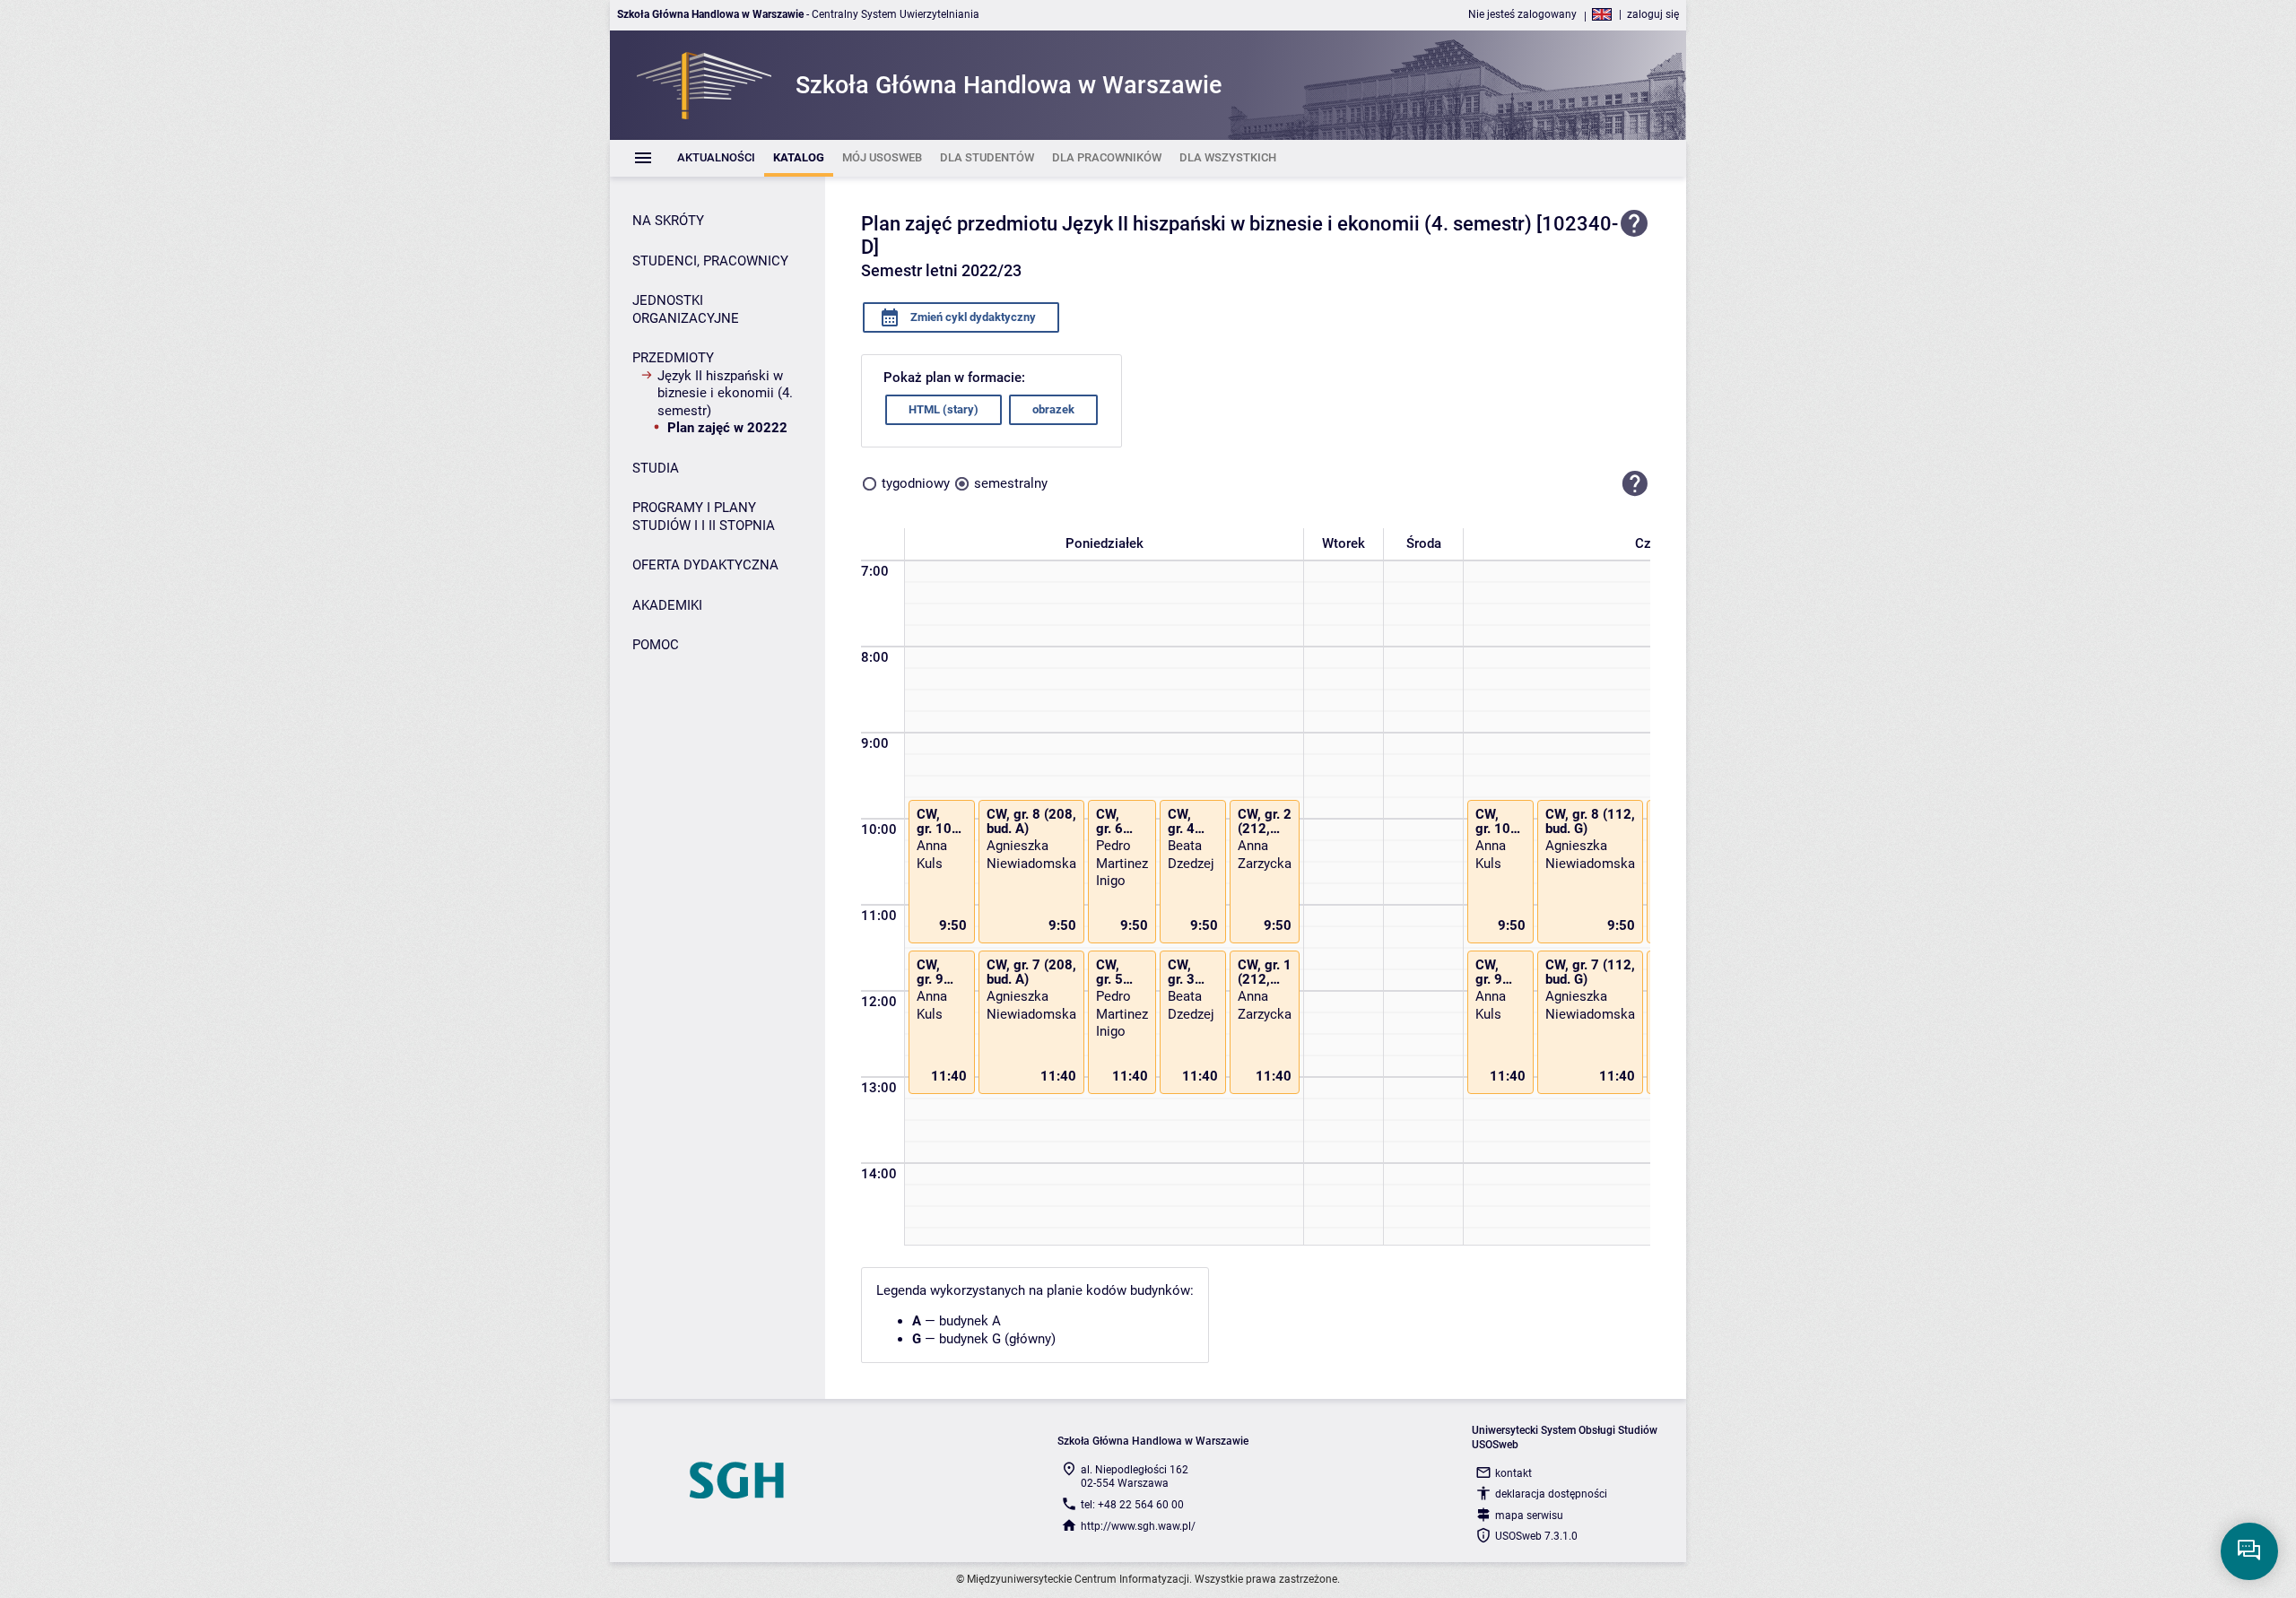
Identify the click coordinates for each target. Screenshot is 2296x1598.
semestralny (1011, 483)
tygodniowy (916, 483)
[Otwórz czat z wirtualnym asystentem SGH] (2249, 1551)
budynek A (970, 1321)
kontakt (1513, 1473)
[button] (1635, 484)
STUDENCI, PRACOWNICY (710, 261)
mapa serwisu (1529, 1515)
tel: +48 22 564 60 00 (1132, 1505)
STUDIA (656, 468)
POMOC (656, 645)
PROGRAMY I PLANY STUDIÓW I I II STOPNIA (704, 517)
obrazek (1053, 409)
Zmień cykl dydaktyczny (972, 317)
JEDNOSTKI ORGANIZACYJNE (686, 309)
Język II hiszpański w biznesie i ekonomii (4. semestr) (725, 393)
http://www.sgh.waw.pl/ (1138, 1526)
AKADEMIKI (667, 605)
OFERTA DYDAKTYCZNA (705, 565)
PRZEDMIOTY (673, 358)
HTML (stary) (944, 409)
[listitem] (716, 158)
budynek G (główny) (997, 1339)
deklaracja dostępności (1551, 1494)
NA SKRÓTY (668, 221)
